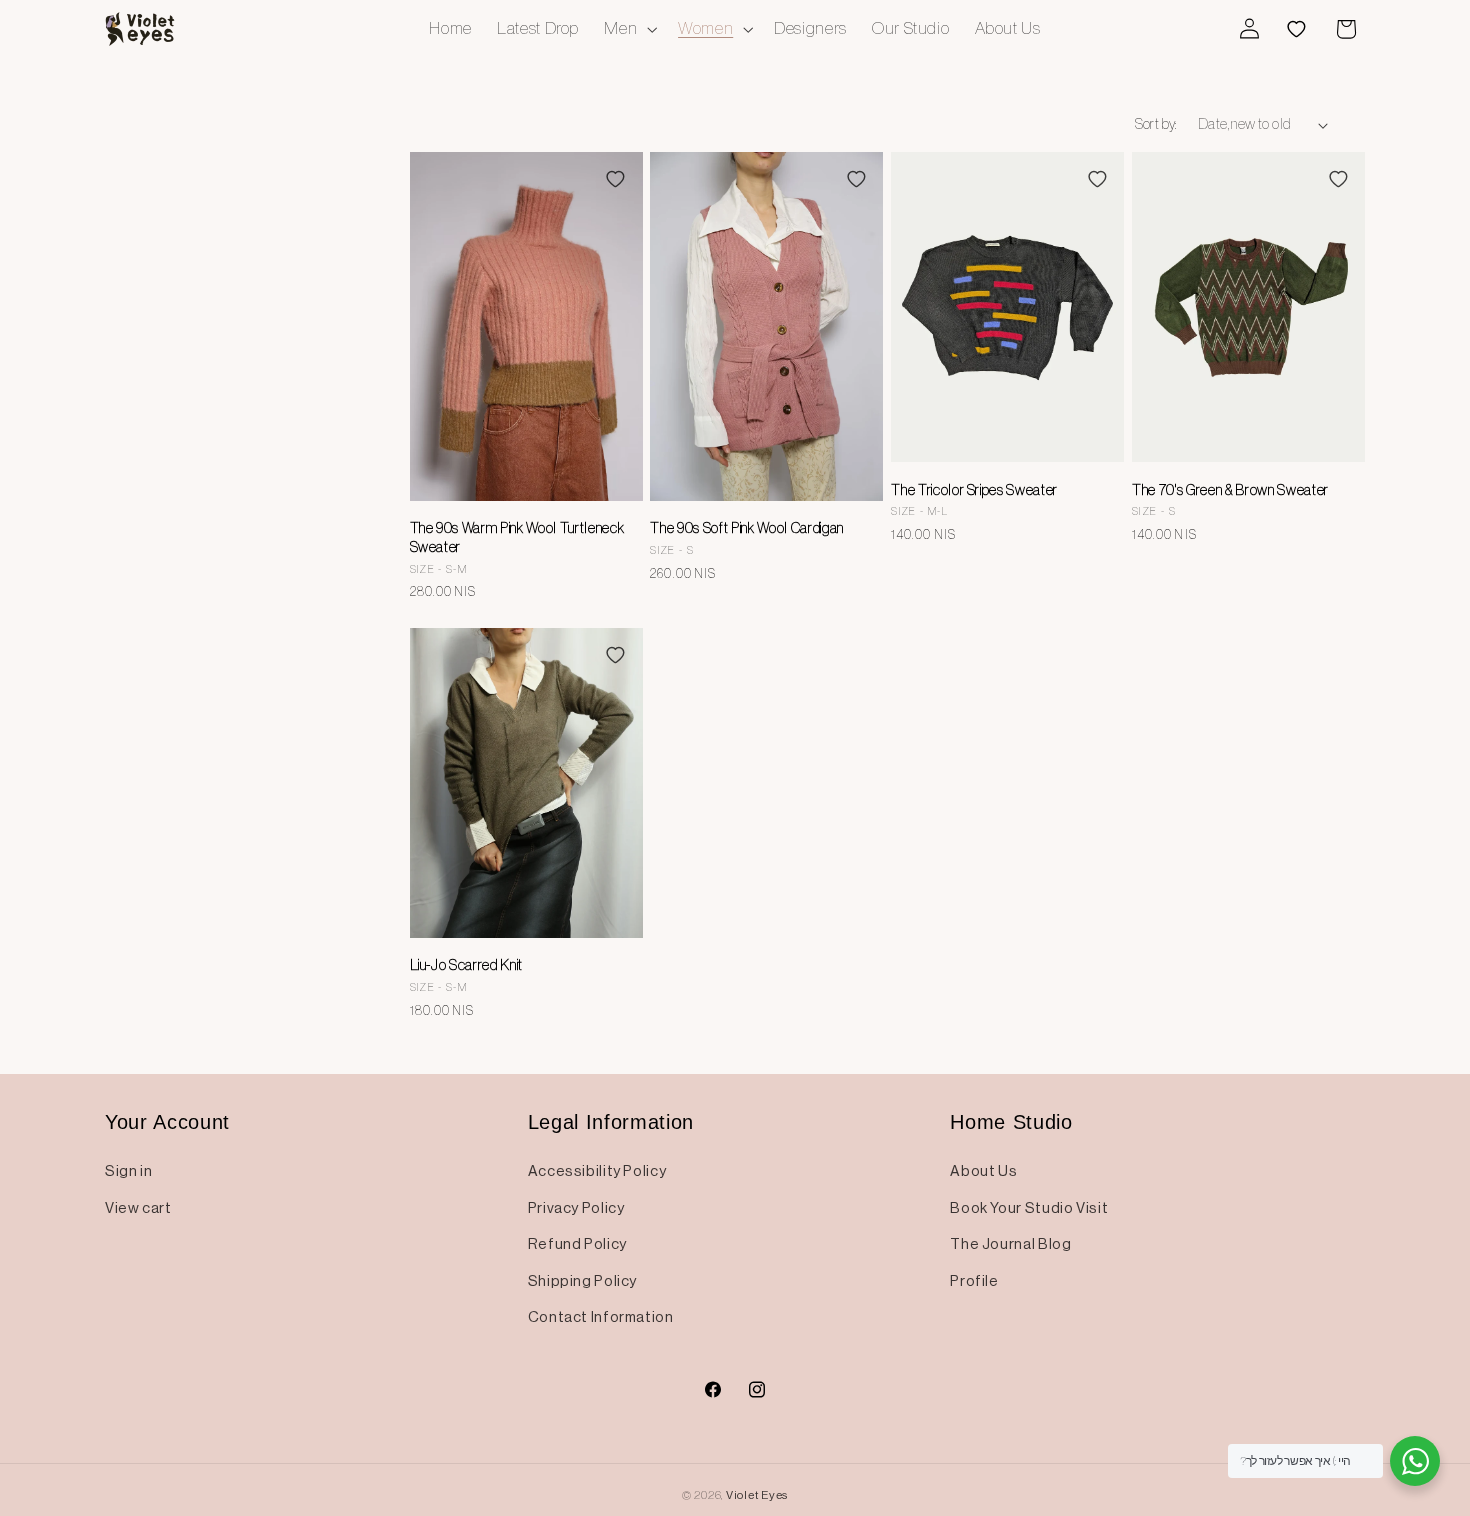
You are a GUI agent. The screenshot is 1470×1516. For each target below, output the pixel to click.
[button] (629, 28)
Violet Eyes (757, 1495)
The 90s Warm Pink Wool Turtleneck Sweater (517, 537)
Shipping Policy (582, 1281)
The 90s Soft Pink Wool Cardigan (746, 528)
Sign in (128, 1171)
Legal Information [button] (611, 1122)
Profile (974, 1281)
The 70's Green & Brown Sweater (1230, 490)
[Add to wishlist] (615, 179)
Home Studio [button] (1011, 1122)
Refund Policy (577, 1244)
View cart (138, 1208)
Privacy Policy (576, 1208)
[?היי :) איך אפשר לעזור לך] (1415, 1461)
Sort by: (1156, 124)
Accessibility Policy (597, 1171)
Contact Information (601, 1317)
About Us (983, 1171)
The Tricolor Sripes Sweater (974, 490)
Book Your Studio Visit (1029, 1208)
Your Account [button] (167, 1122)
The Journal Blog (1010, 1244)
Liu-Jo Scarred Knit (467, 965)
